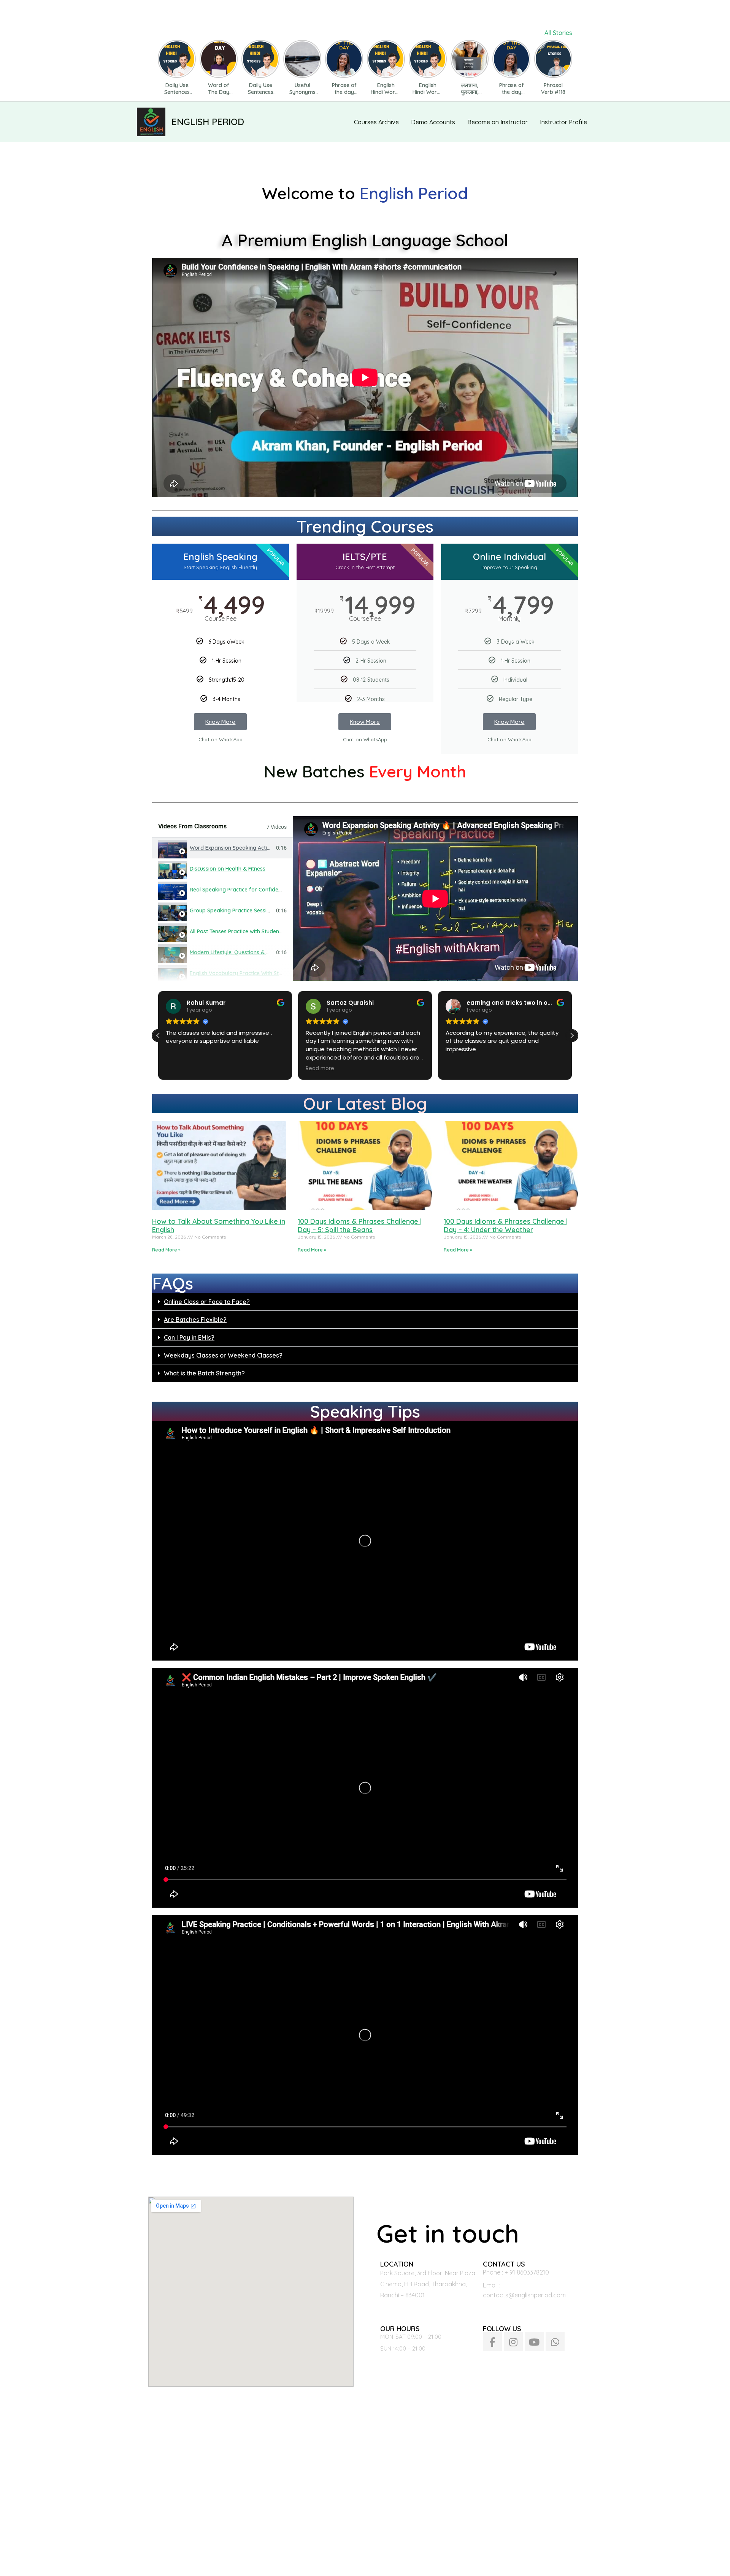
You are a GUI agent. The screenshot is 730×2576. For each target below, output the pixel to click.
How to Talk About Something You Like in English (219, 1225)
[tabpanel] (435, 899)
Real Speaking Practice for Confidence (238, 890)
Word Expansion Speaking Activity (233, 848)
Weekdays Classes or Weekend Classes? (223, 1355)
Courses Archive (376, 122)
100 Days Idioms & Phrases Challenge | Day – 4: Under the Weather (506, 1225)
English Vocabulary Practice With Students (243, 973)
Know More (220, 722)
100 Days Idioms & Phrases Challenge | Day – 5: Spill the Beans (360, 1225)
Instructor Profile (563, 122)
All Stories (558, 33)
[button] (572, 1036)
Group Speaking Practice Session (231, 910)
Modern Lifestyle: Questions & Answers (239, 952)
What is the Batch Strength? (204, 1373)
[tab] (222, 848)
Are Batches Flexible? (195, 1320)
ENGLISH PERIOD (208, 122)
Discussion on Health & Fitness (228, 869)
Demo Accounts (433, 122)
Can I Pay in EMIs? (189, 1337)
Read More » (166, 1250)
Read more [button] (297, 1069)
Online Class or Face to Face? (207, 1302)
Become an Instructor (498, 122)
